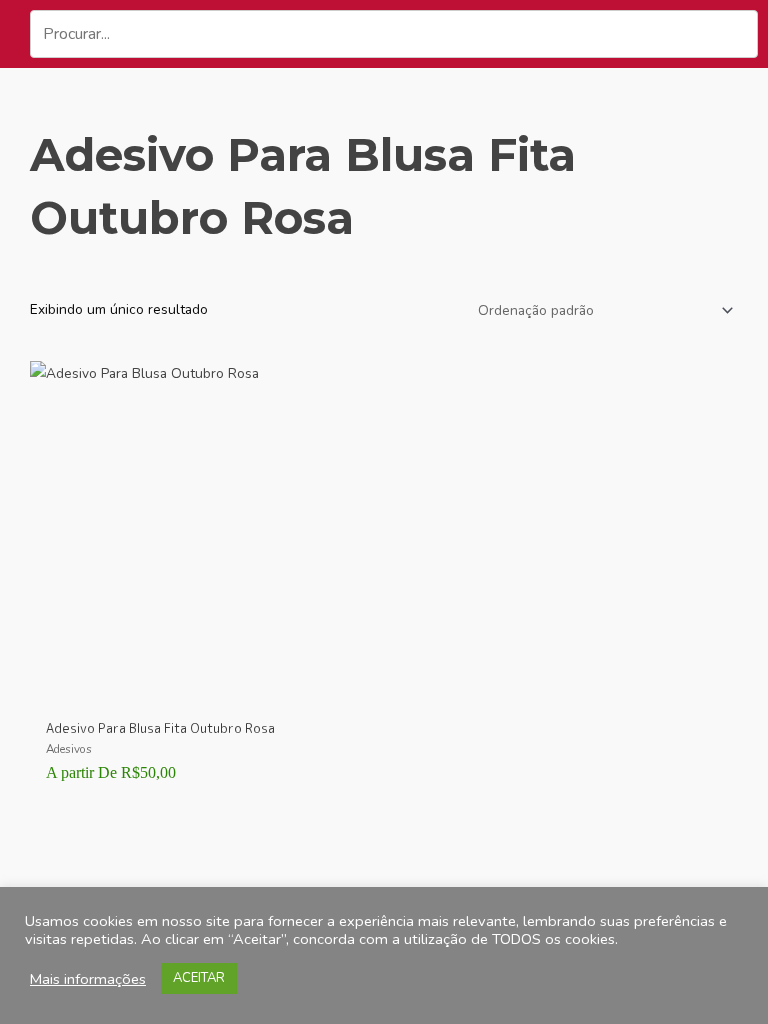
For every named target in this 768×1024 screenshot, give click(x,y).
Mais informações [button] (88, 979)
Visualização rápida (202, 689)
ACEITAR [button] (199, 978)
